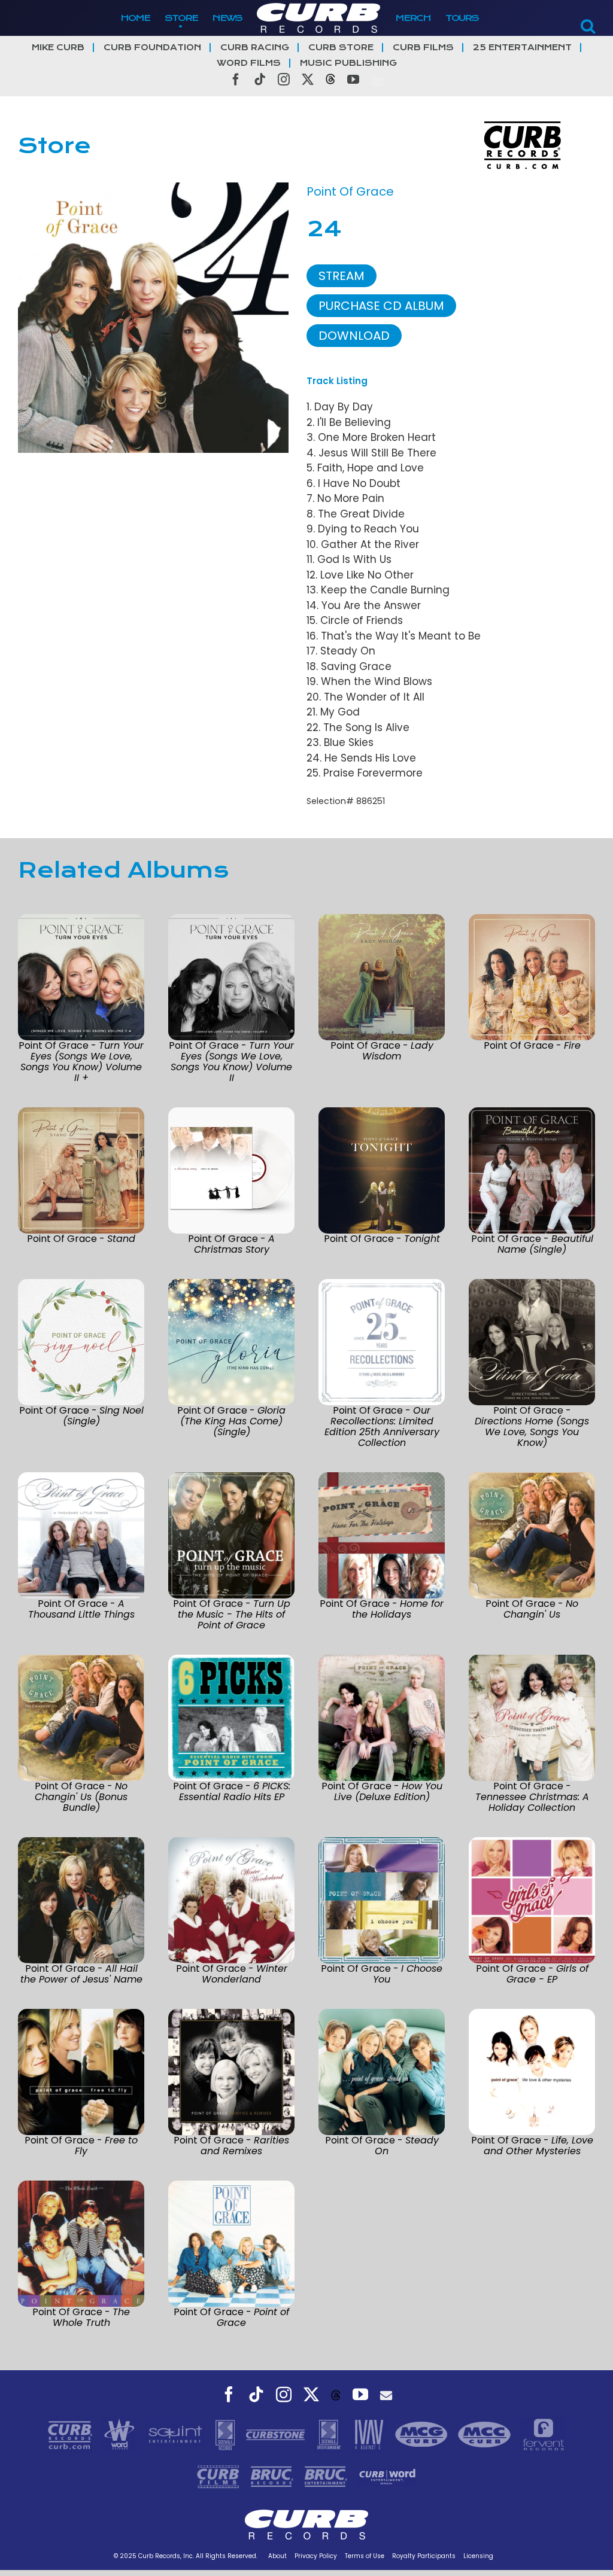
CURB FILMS (423, 48)
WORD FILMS (249, 63)
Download (354, 336)
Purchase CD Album (381, 306)
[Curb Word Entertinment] (387, 2475)
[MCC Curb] (486, 2434)
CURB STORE (341, 48)
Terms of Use (365, 2556)
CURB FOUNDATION (152, 48)
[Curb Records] (72, 2434)
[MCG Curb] (423, 2434)
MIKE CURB (58, 48)
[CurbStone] (277, 2434)
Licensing (478, 2556)
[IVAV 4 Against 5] (370, 2434)
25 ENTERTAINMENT (522, 48)
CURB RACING (255, 48)
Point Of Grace (350, 191)
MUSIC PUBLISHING (348, 63)
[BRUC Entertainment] (327, 2475)
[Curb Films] (220, 2475)
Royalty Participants (424, 2556)
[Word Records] (121, 2434)
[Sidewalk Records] (227, 2434)
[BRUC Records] (274, 2475)
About (277, 2556)
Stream (342, 276)
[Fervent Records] (543, 2434)
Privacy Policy (316, 2556)
